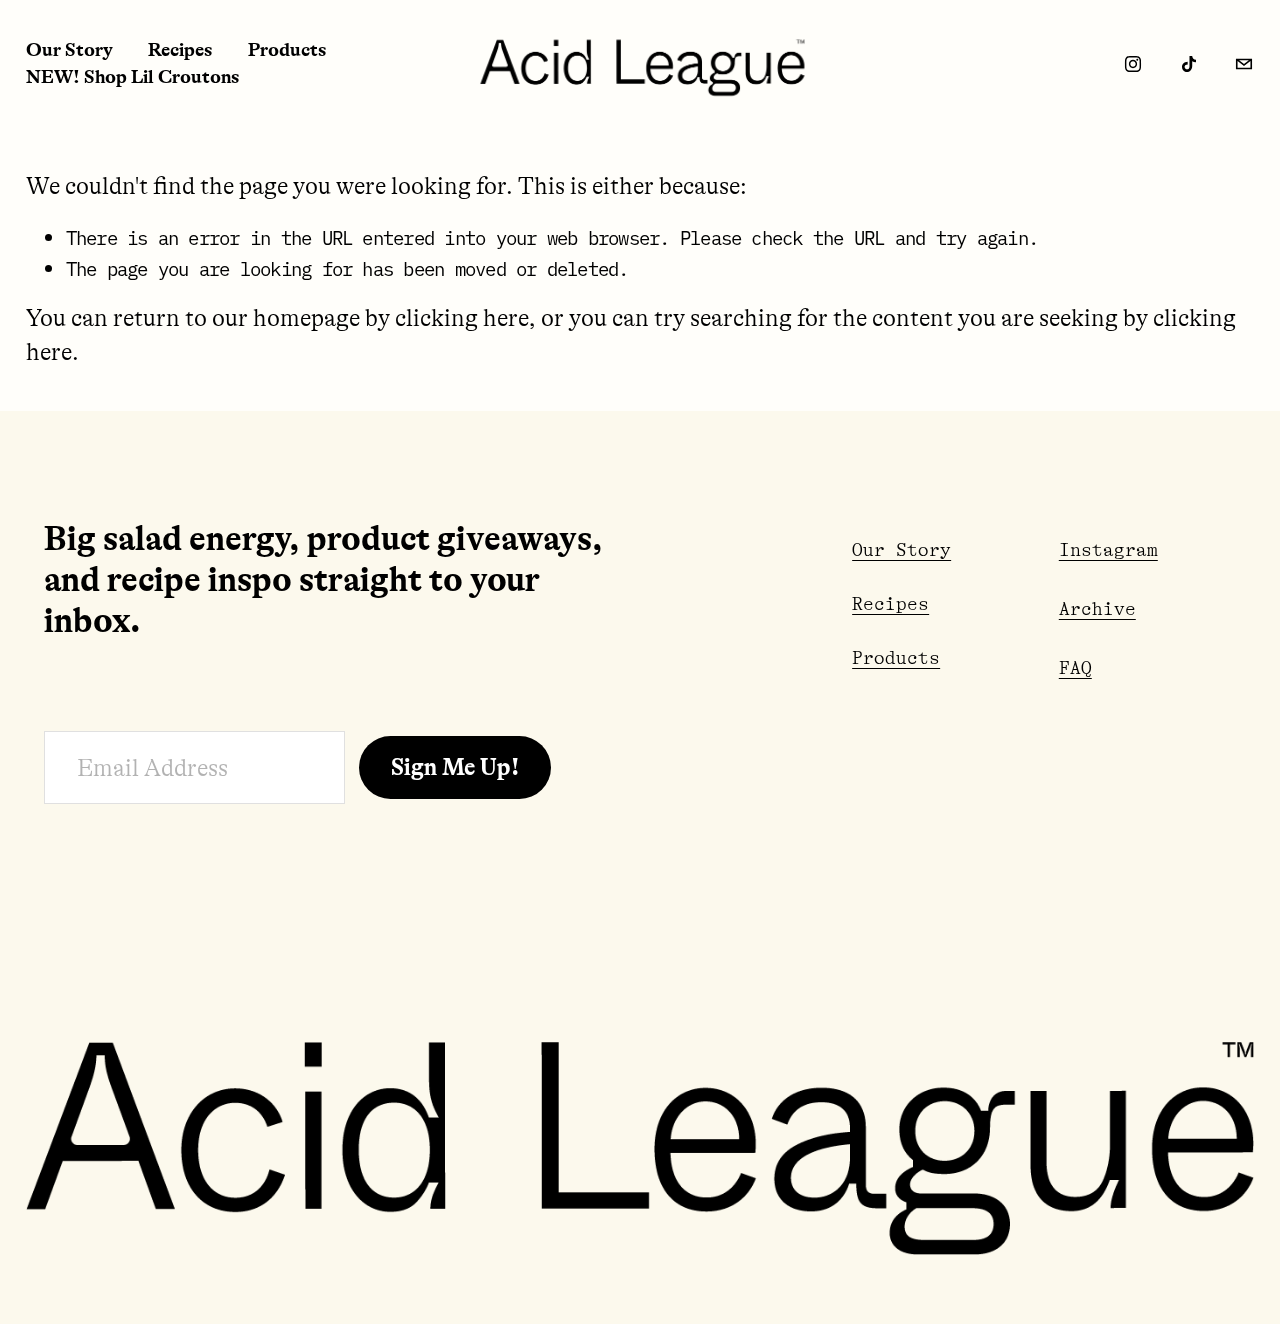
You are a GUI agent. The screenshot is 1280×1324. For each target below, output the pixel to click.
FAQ (1075, 668)
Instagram (1108, 550)
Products (287, 50)
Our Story (69, 50)
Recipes (180, 50)
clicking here (462, 318)
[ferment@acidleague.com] (1244, 64)
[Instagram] (1133, 64)
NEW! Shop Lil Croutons (132, 77)
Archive (1097, 609)
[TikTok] (1189, 64)
